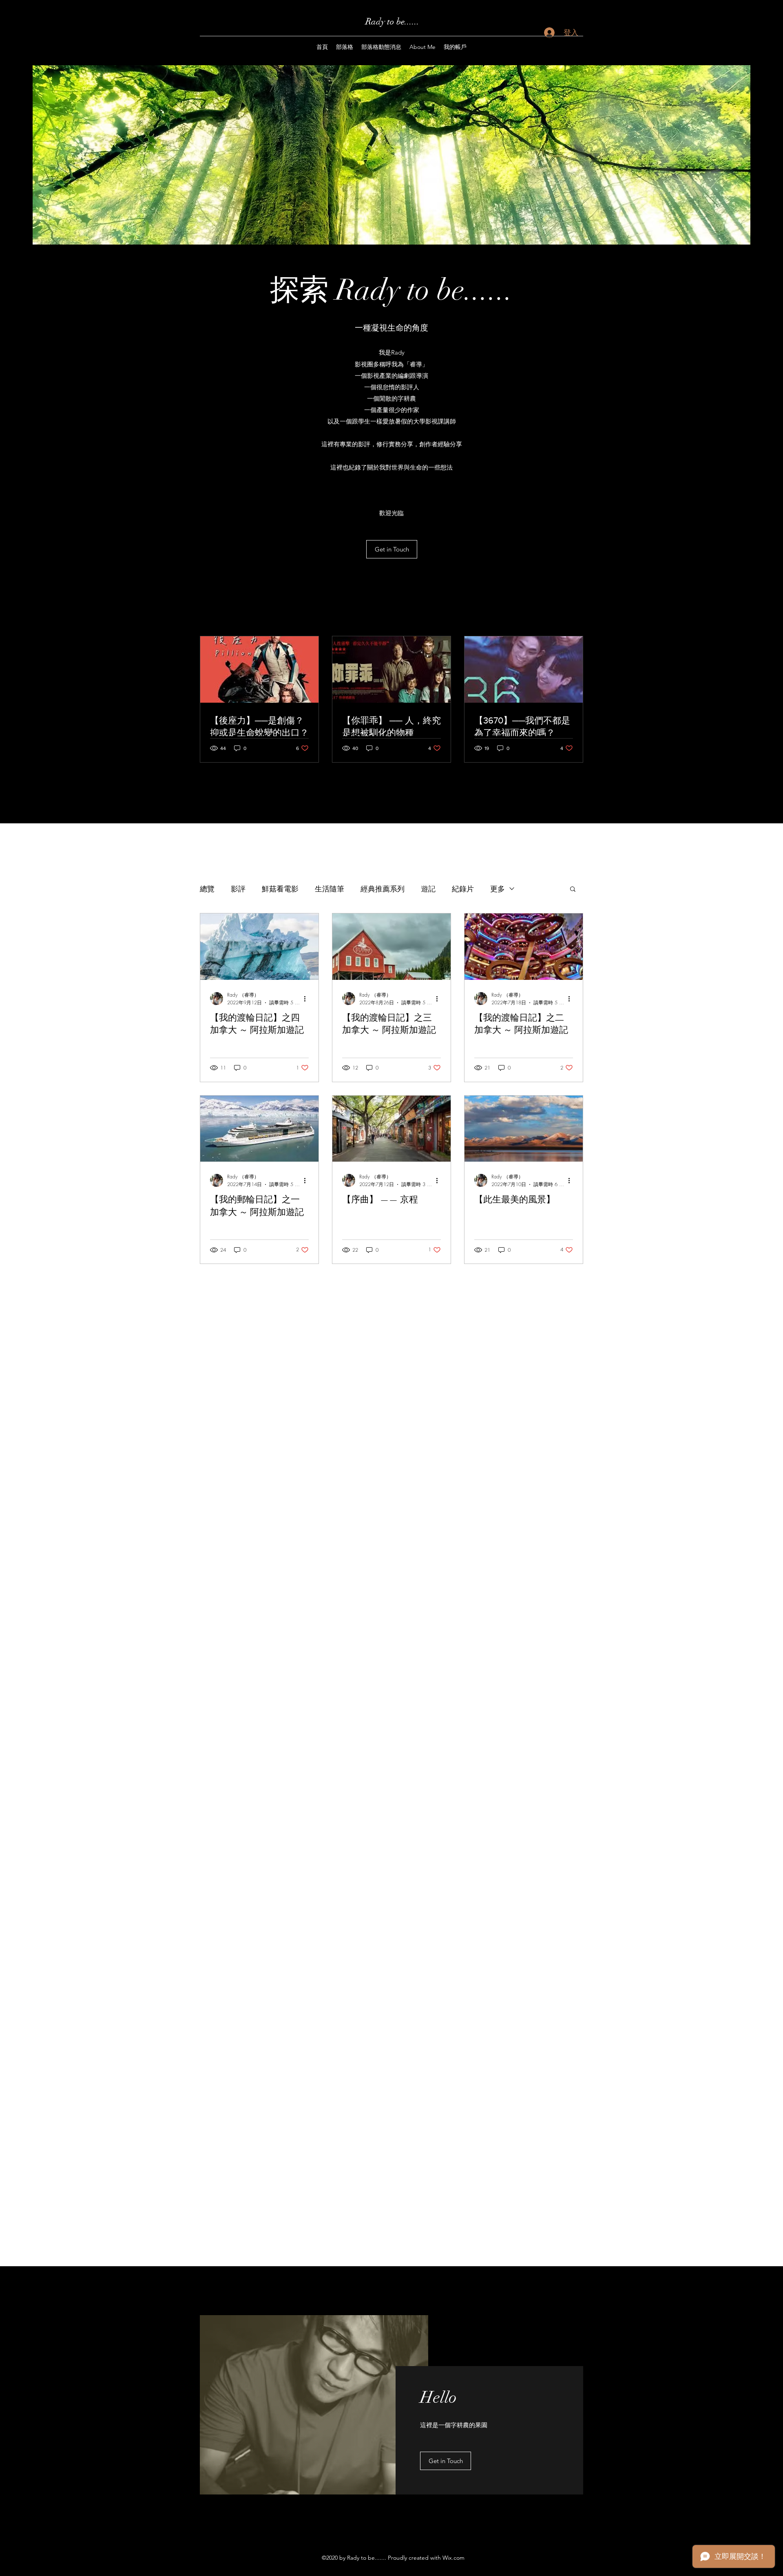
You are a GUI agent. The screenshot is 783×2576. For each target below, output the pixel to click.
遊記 (428, 889)
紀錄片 (463, 889)
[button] (573, 890)
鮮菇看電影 (280, 889)
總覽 (207, 889)
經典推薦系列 (383, 889)
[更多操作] (307, 999)
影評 (238, 889)
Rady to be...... (392, 21)
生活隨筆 (330, 889)
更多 (498, 889)
